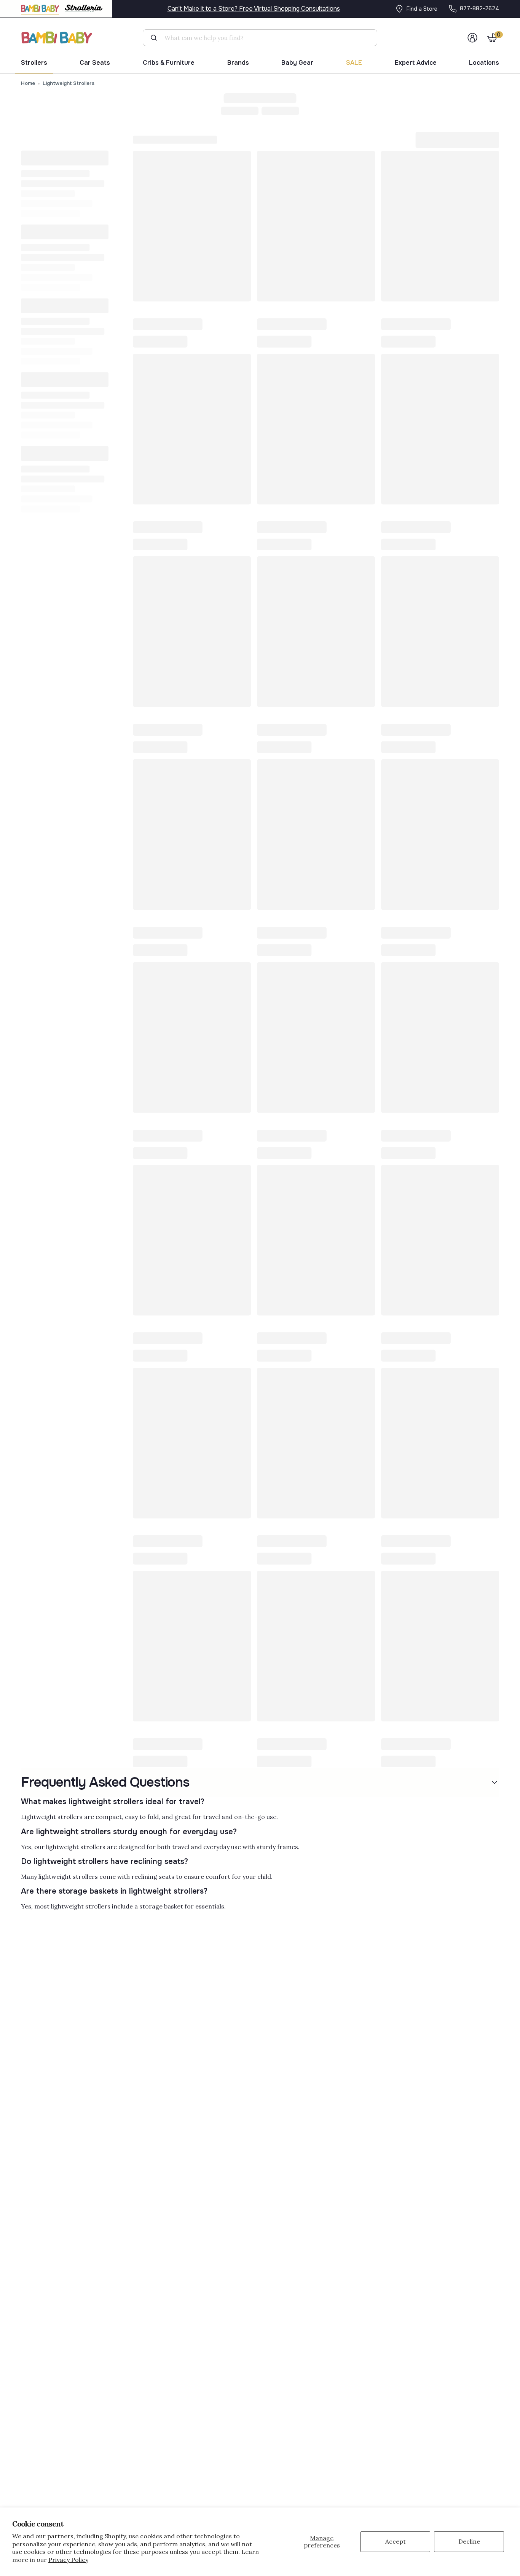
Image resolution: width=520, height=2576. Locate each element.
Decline (469, 2541)
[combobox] (263, 38)
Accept (396, 2541)
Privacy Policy (68, 2560)
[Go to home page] (57, 38)
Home (28, 83)
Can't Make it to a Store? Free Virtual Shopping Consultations (254, 9)
